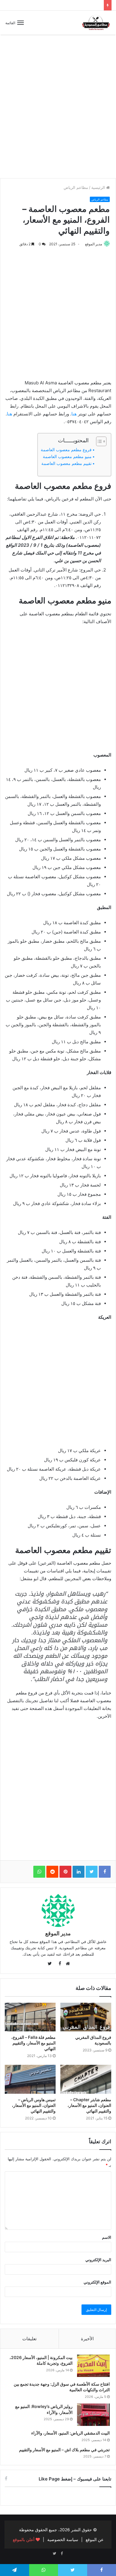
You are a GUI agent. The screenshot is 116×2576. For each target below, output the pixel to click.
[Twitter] (54, 2554)
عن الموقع (95, 2539)
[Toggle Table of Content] (98, 441)
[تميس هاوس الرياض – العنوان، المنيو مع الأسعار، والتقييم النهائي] (30, 2079)
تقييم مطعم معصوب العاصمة (66, 463)
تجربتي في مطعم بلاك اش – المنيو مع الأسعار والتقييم (64, 2450)
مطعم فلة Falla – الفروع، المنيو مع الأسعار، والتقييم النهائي (33, 2043)
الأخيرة (87, 2339)
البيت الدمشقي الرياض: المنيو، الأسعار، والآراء (70, 2433)
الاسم (107, 2237)
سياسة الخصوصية (63, 2539)
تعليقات (29, 2339)
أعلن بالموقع (24, 2539)
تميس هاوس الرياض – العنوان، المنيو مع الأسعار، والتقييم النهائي (34, 2105)
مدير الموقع (94, 244)
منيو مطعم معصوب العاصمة (67, 457)
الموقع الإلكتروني (97, 2282)
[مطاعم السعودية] (96, 23)
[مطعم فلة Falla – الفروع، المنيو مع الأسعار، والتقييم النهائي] (30, 2017)
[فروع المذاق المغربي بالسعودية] (86, 2017)
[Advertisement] (58, 111)
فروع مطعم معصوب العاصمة (66, 450)
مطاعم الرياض (76, 187)
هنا (74, 414)
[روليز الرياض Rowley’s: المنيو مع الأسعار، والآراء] (93, 2415)
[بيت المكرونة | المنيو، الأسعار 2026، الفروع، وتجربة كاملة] (93, 2366)
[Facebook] (62, 2554)
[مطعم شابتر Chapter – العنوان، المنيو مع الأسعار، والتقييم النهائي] (86, 2079)
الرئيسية (99, 187)
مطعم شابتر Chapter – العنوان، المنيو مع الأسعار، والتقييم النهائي (89, 2105)
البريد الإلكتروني (98, 2260)
